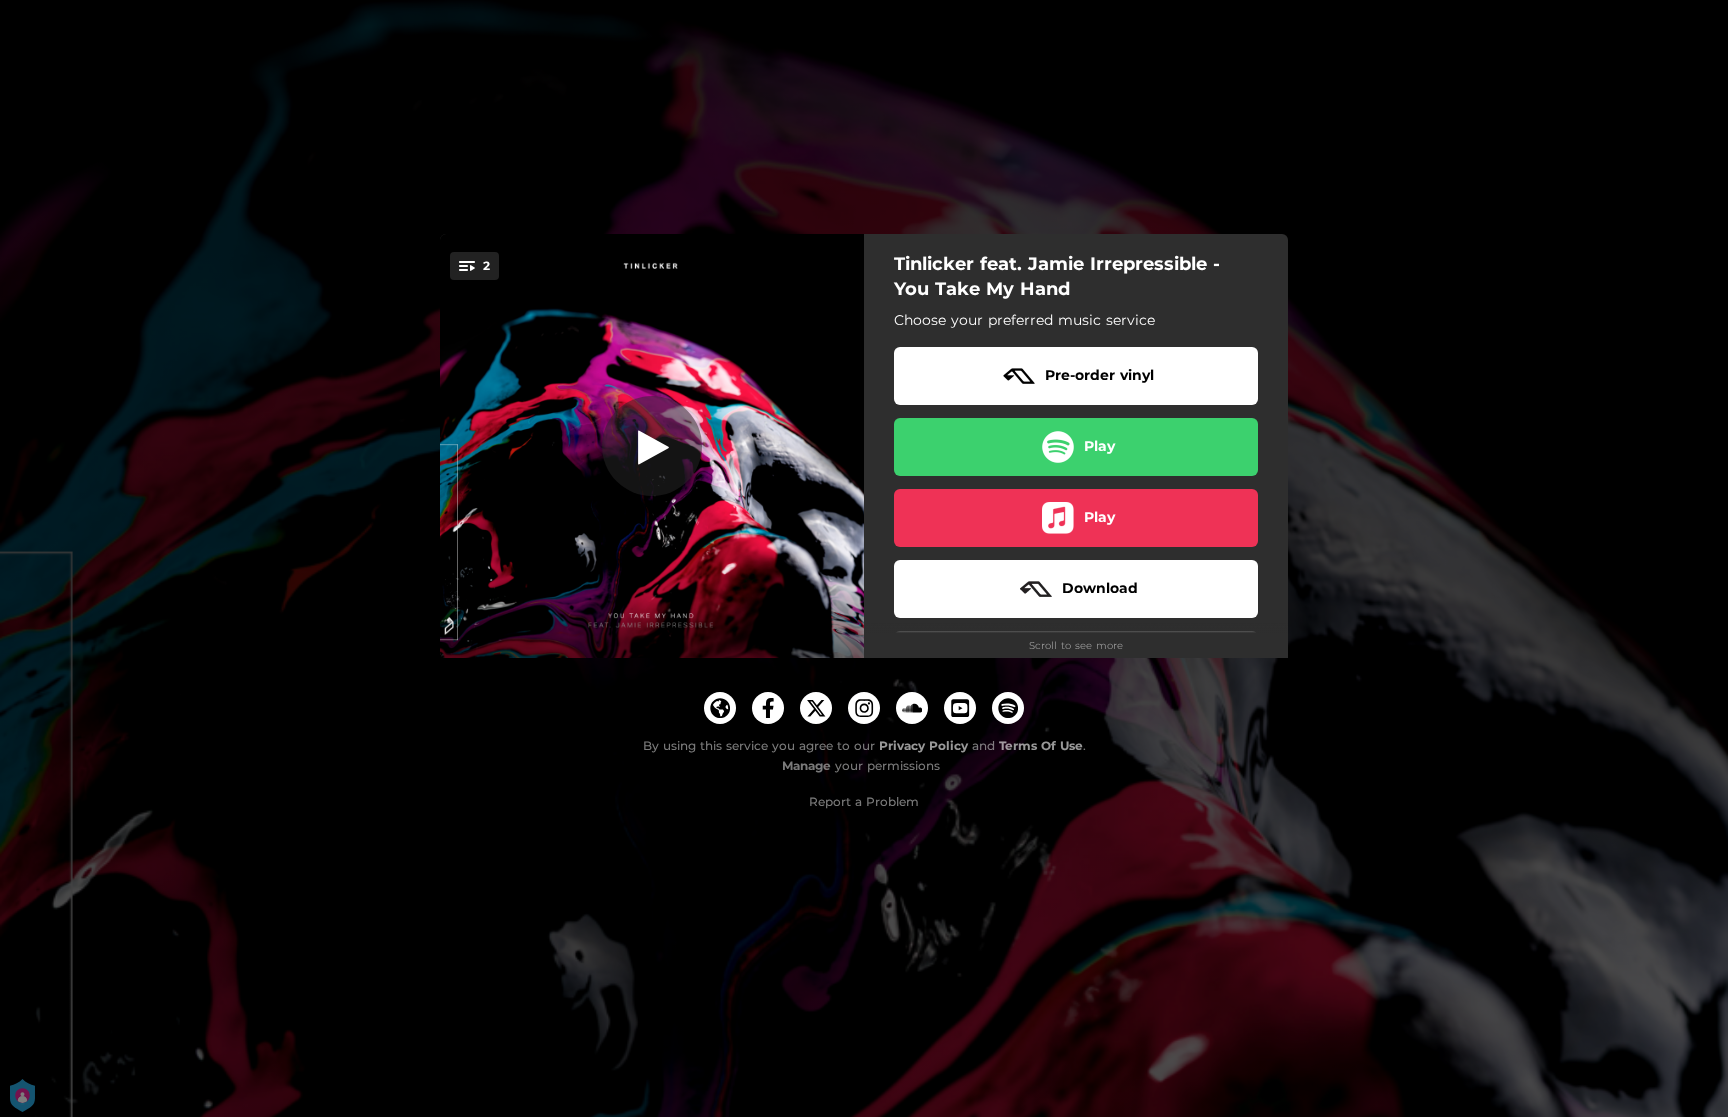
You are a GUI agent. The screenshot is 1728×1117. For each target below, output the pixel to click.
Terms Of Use (1041, 745)
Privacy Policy (923, 745)
